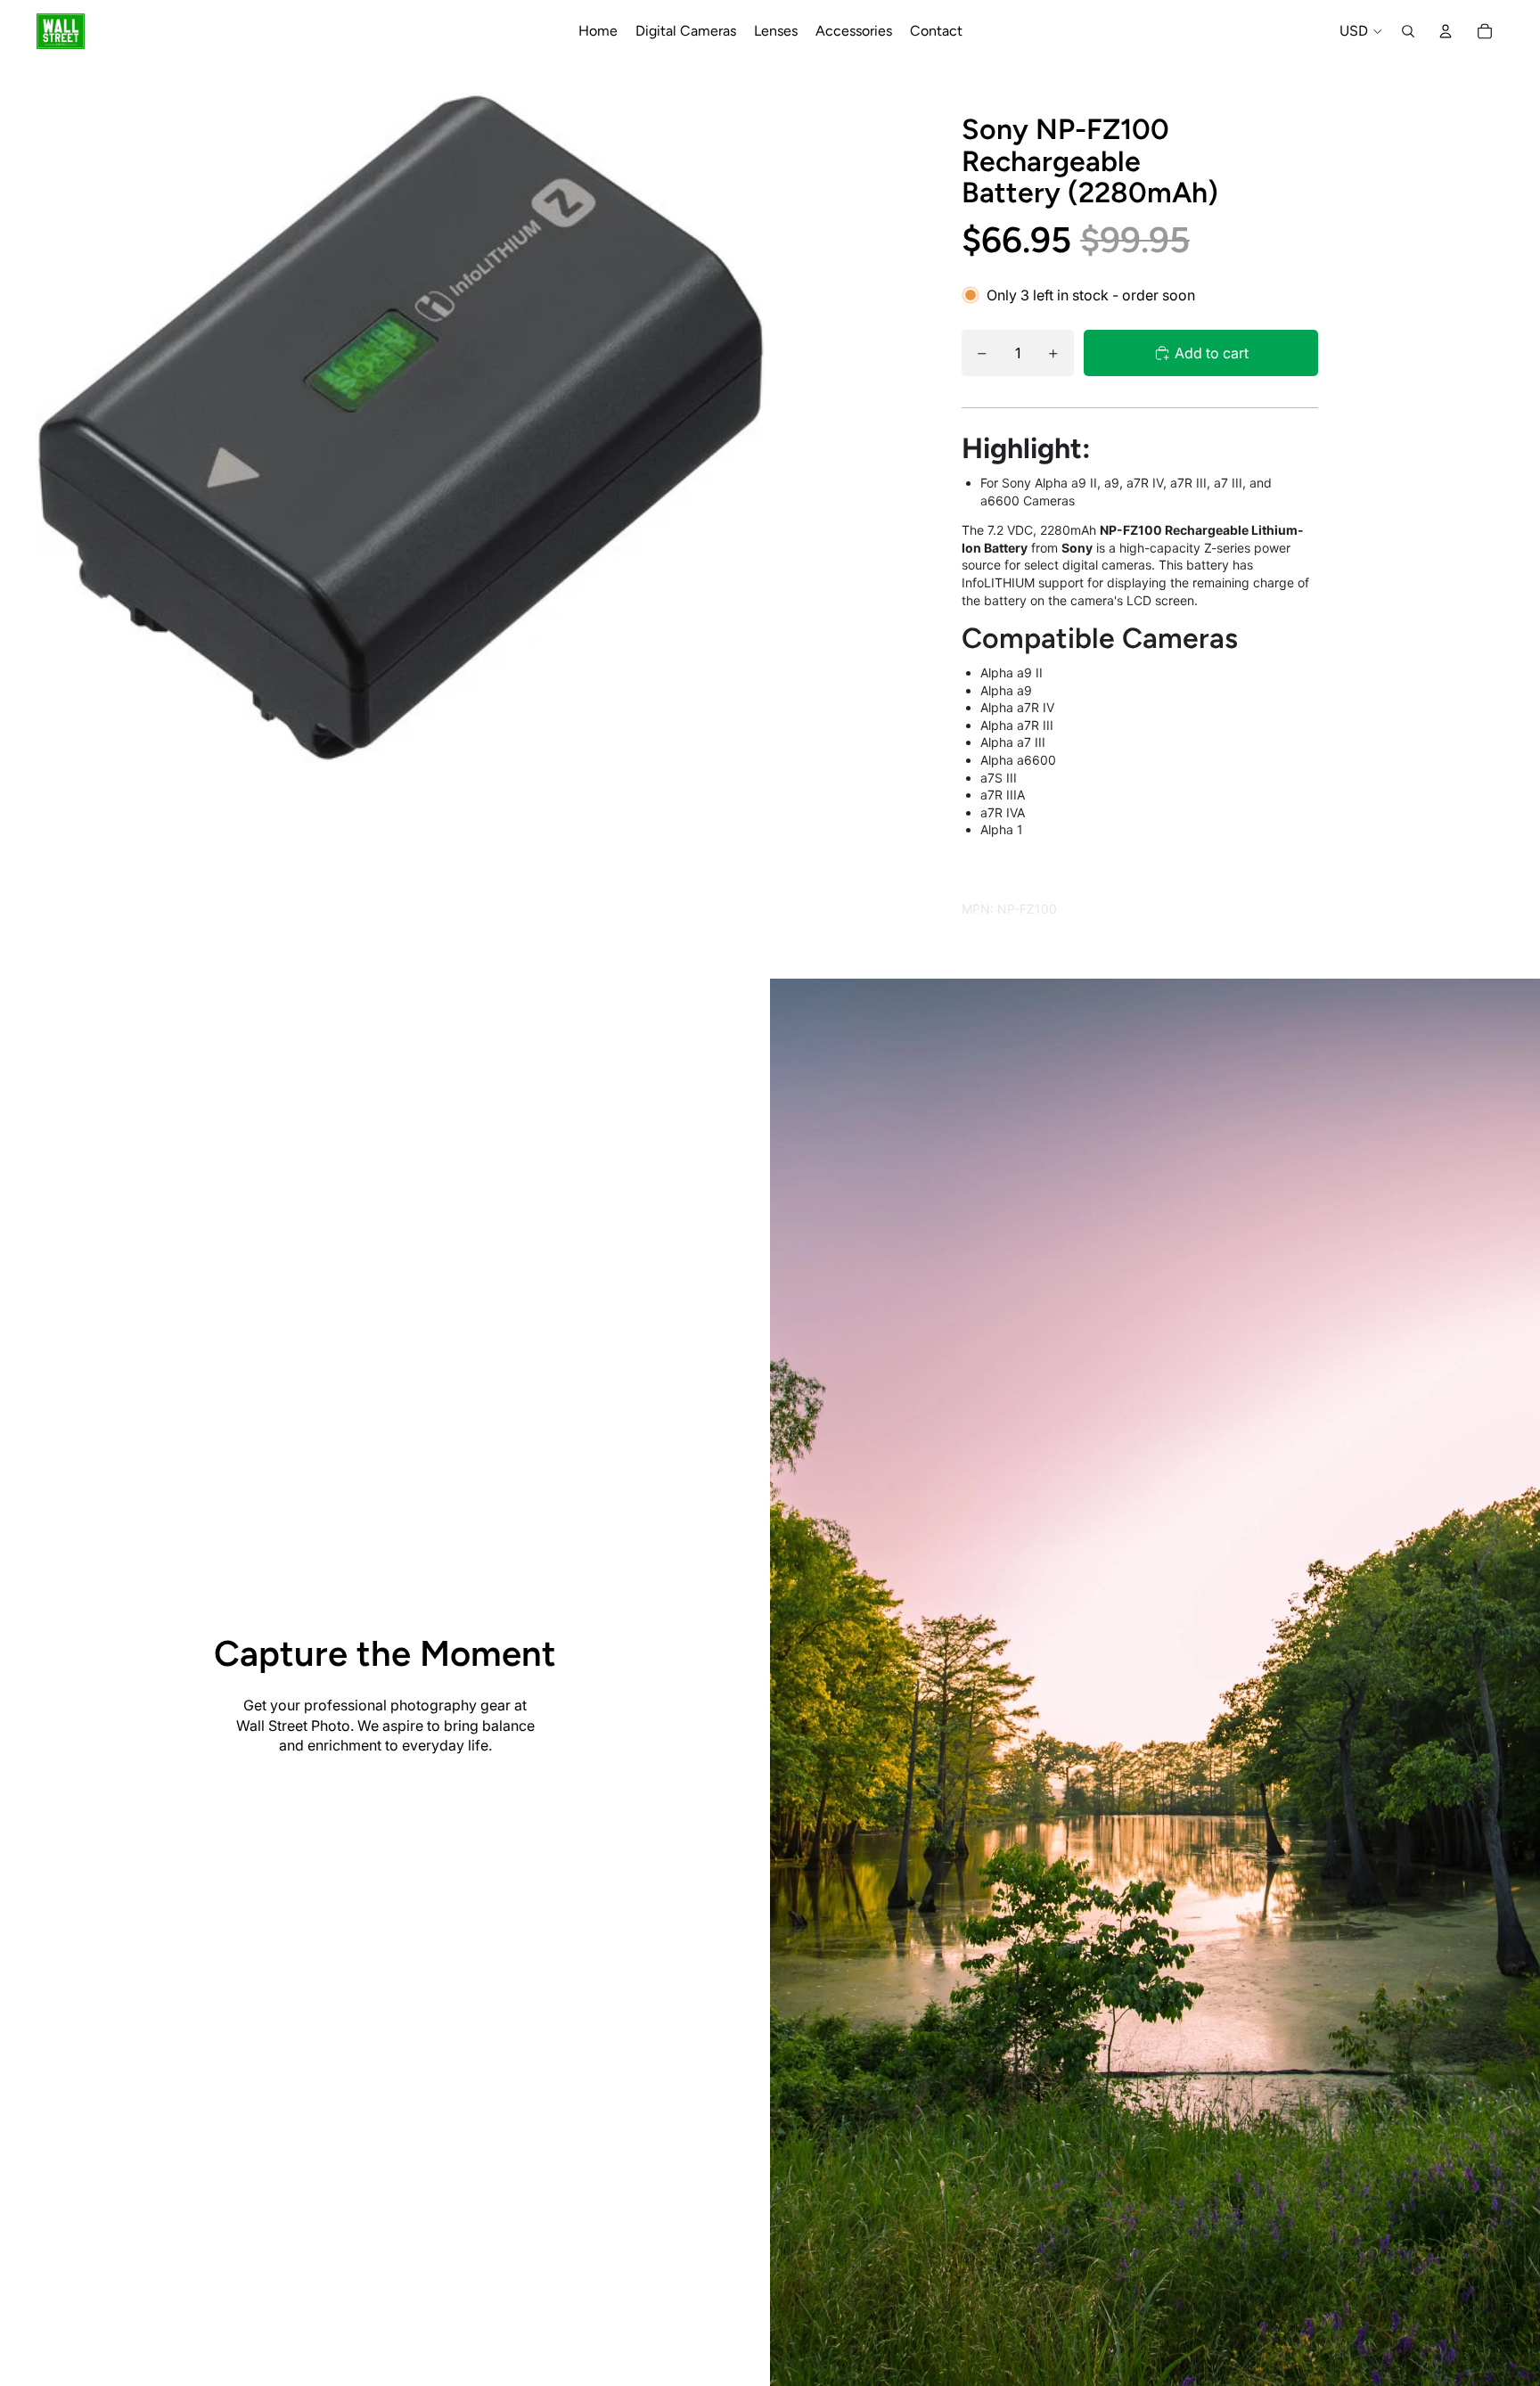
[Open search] (1408, 31)
